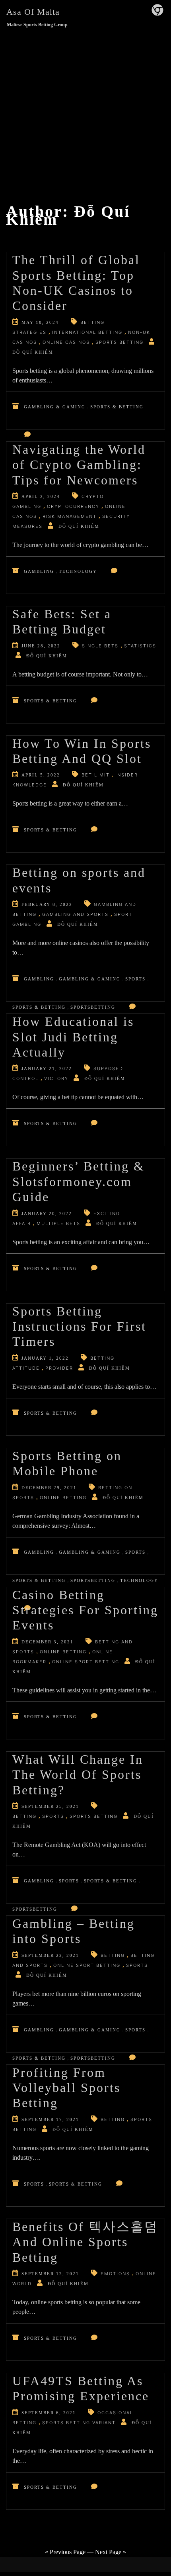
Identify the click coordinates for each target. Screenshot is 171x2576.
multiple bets (58, 1223)
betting (24, 1816)
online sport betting (86, 1662)
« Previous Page (65, 2552)
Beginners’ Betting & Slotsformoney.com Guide (79, 1181)
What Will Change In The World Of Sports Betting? (78, 1775)
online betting (63, 1498)
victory (56, 1078)
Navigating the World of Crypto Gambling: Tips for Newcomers (79, 465)
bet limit (96, 775)
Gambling (39, 571)
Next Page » (111, 2552)
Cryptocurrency (73, 506)
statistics (140, 646)
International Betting (87, 332)
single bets (100, 646)
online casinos (66, 342)
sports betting (120, 342)
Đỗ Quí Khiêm (33, 352)
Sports (135, 979)
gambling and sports (75, 914)
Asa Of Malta (33, 12)
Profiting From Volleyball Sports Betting (66, 2088)
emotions (115, 2274)
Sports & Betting (117, 407)
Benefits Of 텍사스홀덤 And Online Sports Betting (85, 2242)
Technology (78, 571)
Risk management (70, 516)
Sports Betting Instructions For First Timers (79, 1326)
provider (59, 1368)
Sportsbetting (93, 1007)
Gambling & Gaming (55, 407)
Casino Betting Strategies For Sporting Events (85, 1610)
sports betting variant (79, 2423)
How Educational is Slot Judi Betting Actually (73, 1037)
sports (53, 1816)
